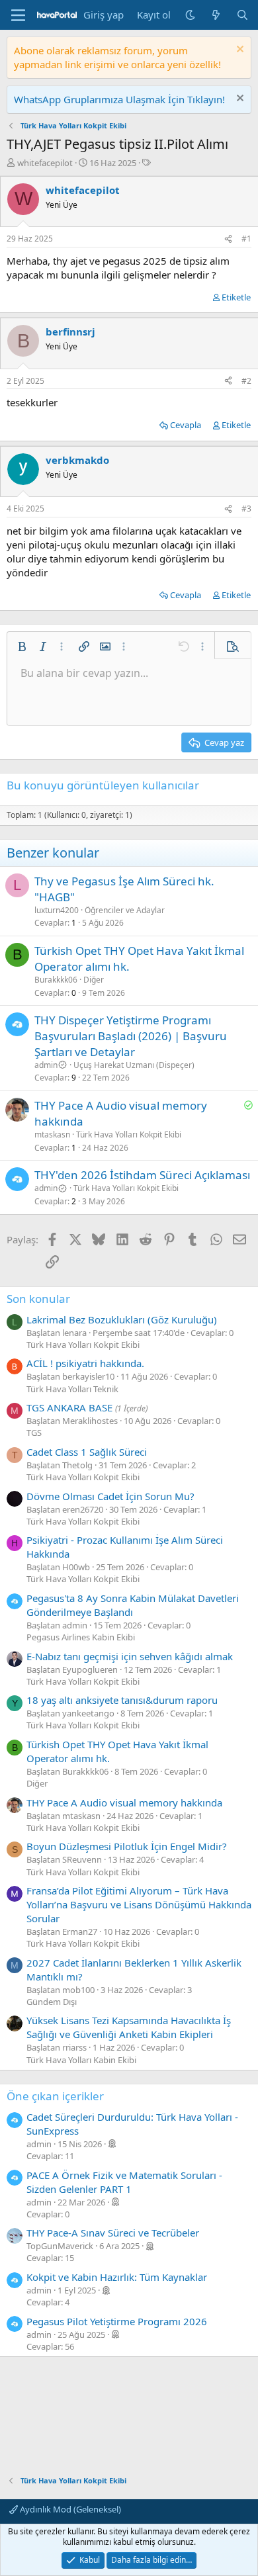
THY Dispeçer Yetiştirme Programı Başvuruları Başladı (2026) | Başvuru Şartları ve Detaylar (131, 1036)
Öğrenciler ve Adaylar (125, 910)
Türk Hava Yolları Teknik (72, 1389)
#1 (246, 239)
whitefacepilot (45, 163)
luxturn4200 (57, 910)
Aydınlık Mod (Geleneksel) (69, 2509)
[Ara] (242, 15)
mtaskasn (52, 1134)
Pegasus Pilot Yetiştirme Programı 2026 (117, 2321)
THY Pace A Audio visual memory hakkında (124, 1802)
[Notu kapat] (238, 51)
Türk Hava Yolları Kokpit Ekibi (129, 1134)
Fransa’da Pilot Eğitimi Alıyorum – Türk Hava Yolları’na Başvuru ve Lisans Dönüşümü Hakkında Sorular (139, 1904)
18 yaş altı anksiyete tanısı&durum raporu (122, 1700)
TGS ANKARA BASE (69, 1407)
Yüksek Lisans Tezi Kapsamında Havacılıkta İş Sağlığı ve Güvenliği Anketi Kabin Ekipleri (129, 2027)
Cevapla (186, 425)
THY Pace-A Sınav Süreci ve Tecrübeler (113, 2233)
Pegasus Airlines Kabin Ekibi (81, 1637)
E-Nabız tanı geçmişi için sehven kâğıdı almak (130, 1656)
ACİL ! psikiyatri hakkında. (85, 1363)
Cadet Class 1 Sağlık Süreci (87, 1452)
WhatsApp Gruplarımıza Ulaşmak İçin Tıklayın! (119, 99)
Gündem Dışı (52, 2002)
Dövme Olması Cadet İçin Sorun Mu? (110, 1496)
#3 (246, 509)
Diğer (94, 980)
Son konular (38, 1299)
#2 (246, 381)
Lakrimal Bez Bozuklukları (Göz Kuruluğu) (122, 1319)
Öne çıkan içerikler (55, 2096)
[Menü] (18, 15)
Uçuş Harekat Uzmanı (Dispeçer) (134, 1065)
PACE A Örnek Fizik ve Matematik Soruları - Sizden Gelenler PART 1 (124, 2182)
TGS (34, 1433)
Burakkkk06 (56, 980)
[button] (22, 646)
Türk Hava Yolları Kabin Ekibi (81, 2060)
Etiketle (236, 297)
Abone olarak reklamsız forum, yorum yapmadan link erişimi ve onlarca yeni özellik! (117, 57)
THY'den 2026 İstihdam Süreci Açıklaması (142, 1175)
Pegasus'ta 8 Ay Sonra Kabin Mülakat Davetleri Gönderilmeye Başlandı (133, 1605)
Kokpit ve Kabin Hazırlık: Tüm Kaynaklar (117, 2277)
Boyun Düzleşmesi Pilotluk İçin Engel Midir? (127, 1846)
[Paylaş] (228, 239)
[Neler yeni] (216, 15)
